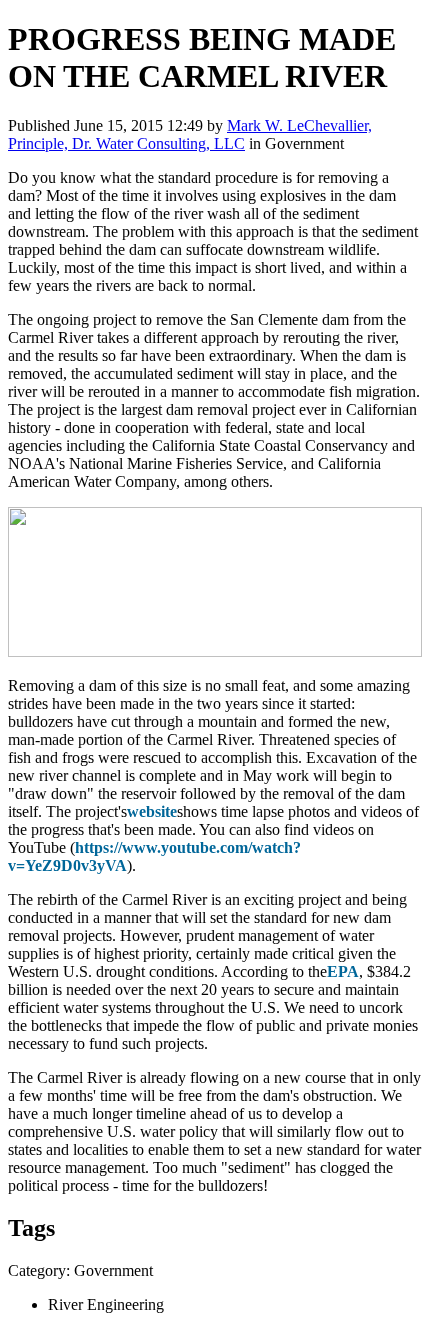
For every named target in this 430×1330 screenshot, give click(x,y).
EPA (343, 971)
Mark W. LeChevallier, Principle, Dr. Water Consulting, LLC (190, 134)
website (152, 811)
